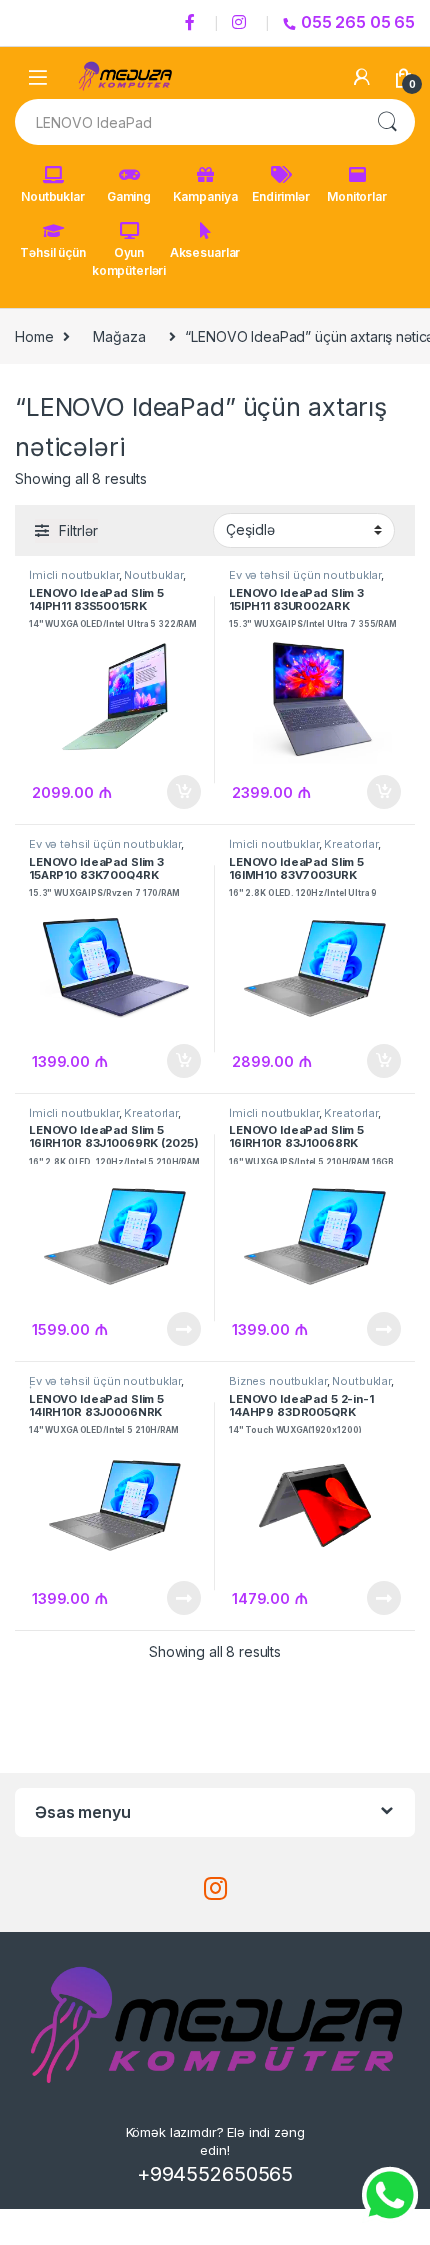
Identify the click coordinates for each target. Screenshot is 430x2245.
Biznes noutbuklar (278, 1381)
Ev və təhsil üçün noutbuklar (305, 575)
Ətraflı (182, 1329)
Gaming (129, 196)
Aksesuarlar (205, 252)
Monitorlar (357, 196)
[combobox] (187, 122)
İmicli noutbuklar (74, 575)
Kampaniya (205, 196)
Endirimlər (281, 196)
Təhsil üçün (52, 252)
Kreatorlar (351, 844)
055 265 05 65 (358, 22)
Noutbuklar (53, 196)
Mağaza (119, 336)
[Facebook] (193, 23)
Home (34, 336)
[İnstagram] (242, 23)
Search (387, 122)
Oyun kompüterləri (129, 261)
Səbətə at (178, 792)
